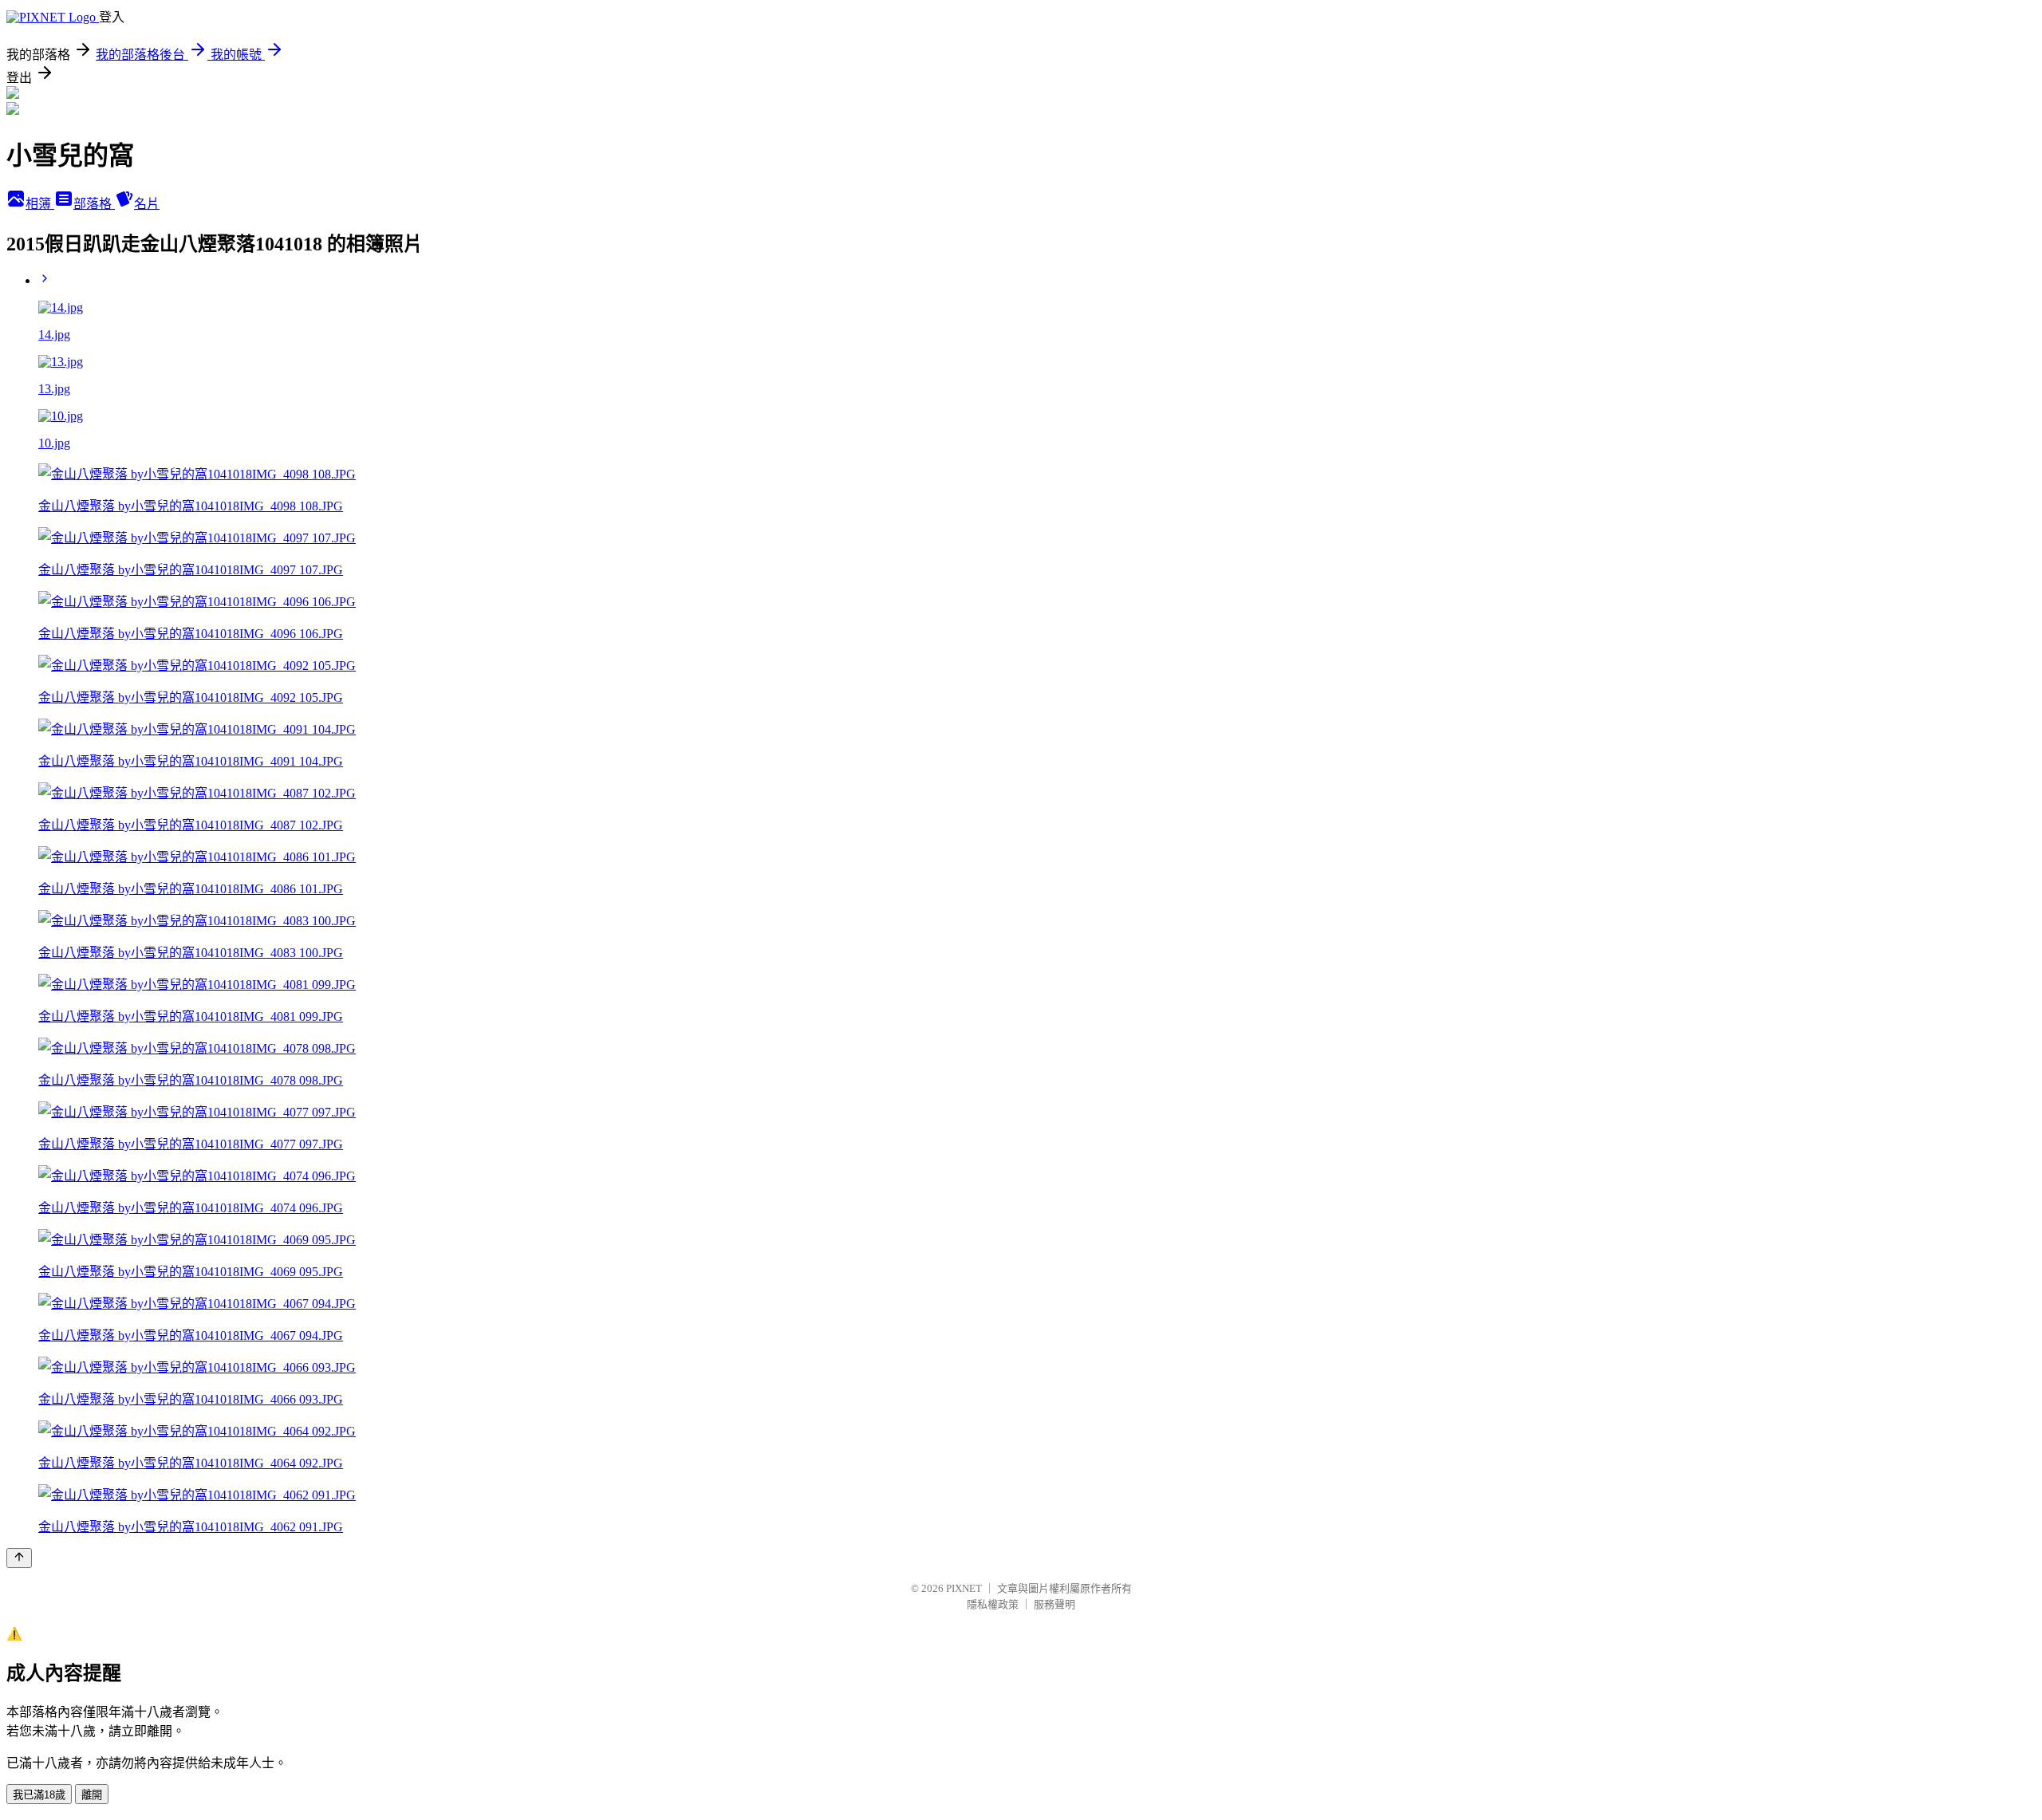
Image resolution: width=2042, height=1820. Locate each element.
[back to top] (19, 1558)
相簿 (40, 204)
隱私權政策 (993, 1604)
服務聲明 (1055, 1604)
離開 (92, 1795)
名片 (147, 204)
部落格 (94, 204)
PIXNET (964, 1588)
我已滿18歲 (39, 1795)
